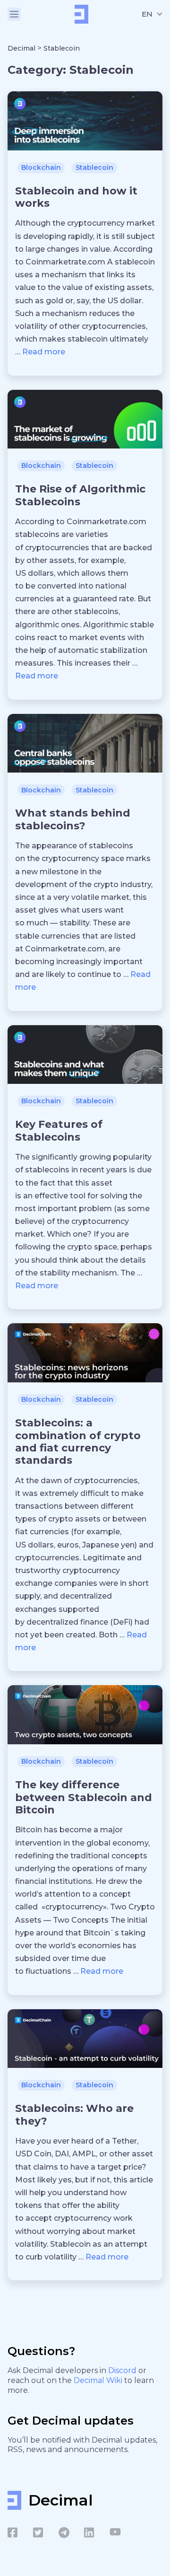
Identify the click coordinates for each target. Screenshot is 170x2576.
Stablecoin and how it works (76, 197)
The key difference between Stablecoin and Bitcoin (84, 1797)
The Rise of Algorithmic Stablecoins (80, 495)
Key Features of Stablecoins (59, 1130)
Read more (44, 352)
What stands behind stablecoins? (73, 819)
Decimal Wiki (99, 2380)
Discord (123, 2370)
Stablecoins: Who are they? (74, 2114)
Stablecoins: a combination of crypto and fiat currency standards (78, 1442)
